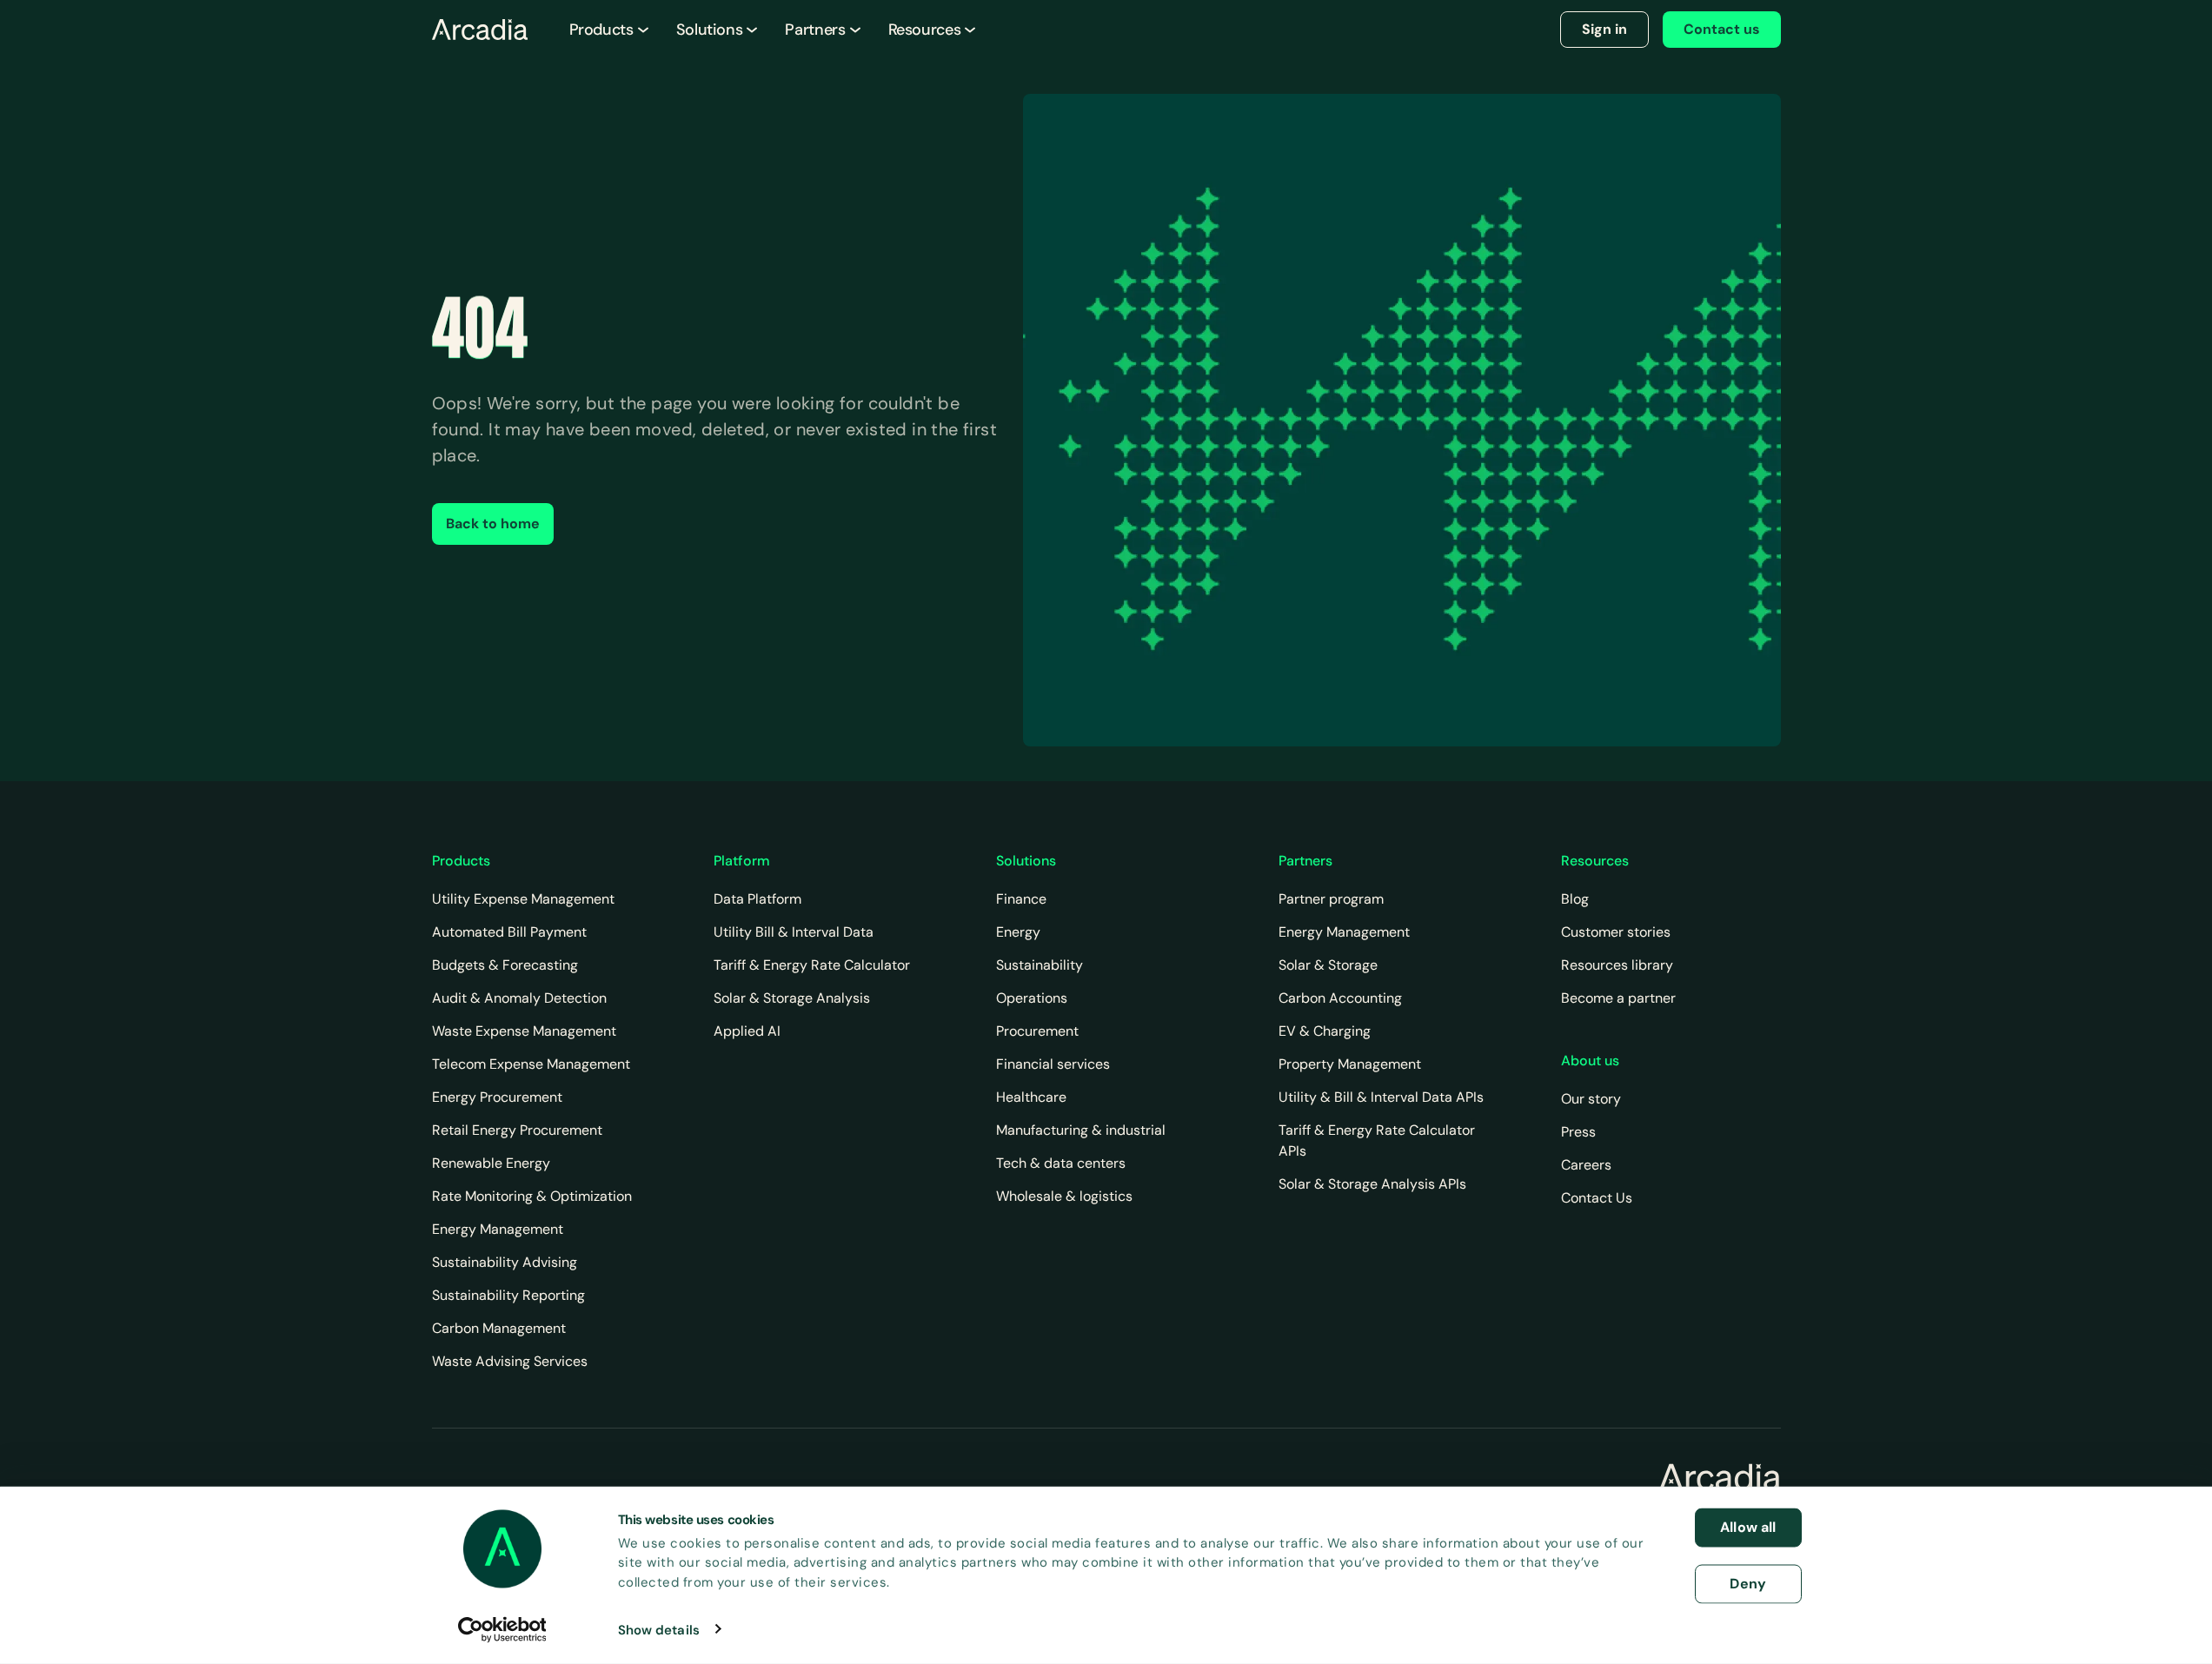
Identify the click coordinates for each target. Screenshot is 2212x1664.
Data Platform (757, 899)
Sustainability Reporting (508, 1295)
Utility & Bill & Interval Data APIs (1381, 1097)
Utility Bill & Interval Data (794, 932)
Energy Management (498, 1229)
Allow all (1748, 1527)
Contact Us (1597, 1198)
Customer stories (1616, 932)
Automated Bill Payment (509, 932)
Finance (1021, 899)
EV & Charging (1325, 1031)
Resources (925, 30)
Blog (1575, 899)
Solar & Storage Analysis (792, 998)
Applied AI (747, 1031)
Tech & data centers (1061, 1163)
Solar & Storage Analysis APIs (1372, 1184)
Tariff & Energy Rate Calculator (812, 965)
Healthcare (1031, 1097)
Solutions (710, 30)
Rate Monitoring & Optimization (532, 1196)
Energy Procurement (497, 1097)
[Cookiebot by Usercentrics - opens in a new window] (502, 1629)
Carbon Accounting (1340, 998)
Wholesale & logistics (1064, 1196)
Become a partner (1618, 998)
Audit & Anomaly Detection (519, 998)
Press (1578, 1132)
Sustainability (1040, 965)
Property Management (1350, 1064)
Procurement (1037, 1031)
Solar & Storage (1328, 965)
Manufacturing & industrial (1081, 1130)
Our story (1591, 1099)
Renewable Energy (491, 1163)
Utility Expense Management (523, 899)
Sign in (1604, 29)
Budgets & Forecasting (505, 965)
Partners (815, 30)
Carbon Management (499, 1328)
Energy (1018, 932)
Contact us (1722, 29)
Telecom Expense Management (531, 1064)
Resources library (1617, 965)
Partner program (1331, 899)
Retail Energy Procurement (517, 1130)
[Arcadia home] (1720, 1477)
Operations (1032, 998)
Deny (1748, 1583)
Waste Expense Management (524, 1031)
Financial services (1053, 1064)
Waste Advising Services (510, 1361)
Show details (659, 1629)
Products (601, 30)
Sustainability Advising (505, 1262)
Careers (1586, 1165)
